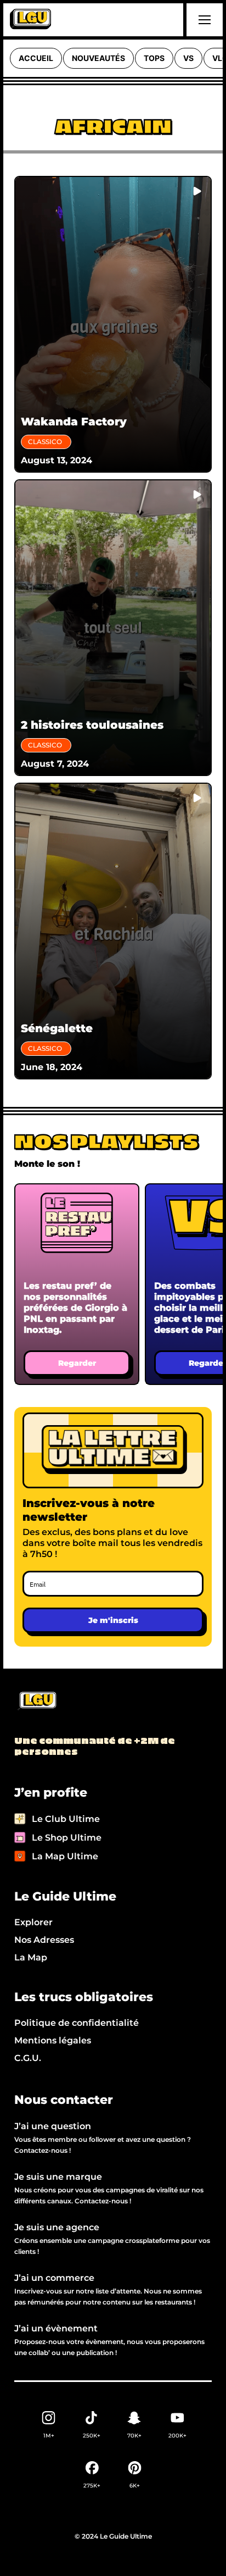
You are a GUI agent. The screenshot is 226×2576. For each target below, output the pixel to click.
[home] (30, 20)
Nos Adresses (44, 1940)
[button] (203, 20)
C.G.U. (28, 2058)
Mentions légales (53, 2040)
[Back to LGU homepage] (36, 1702)
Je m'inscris (113, 1620)
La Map (31, 1957)
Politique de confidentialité (77, 2023)
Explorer (33, 1922)
